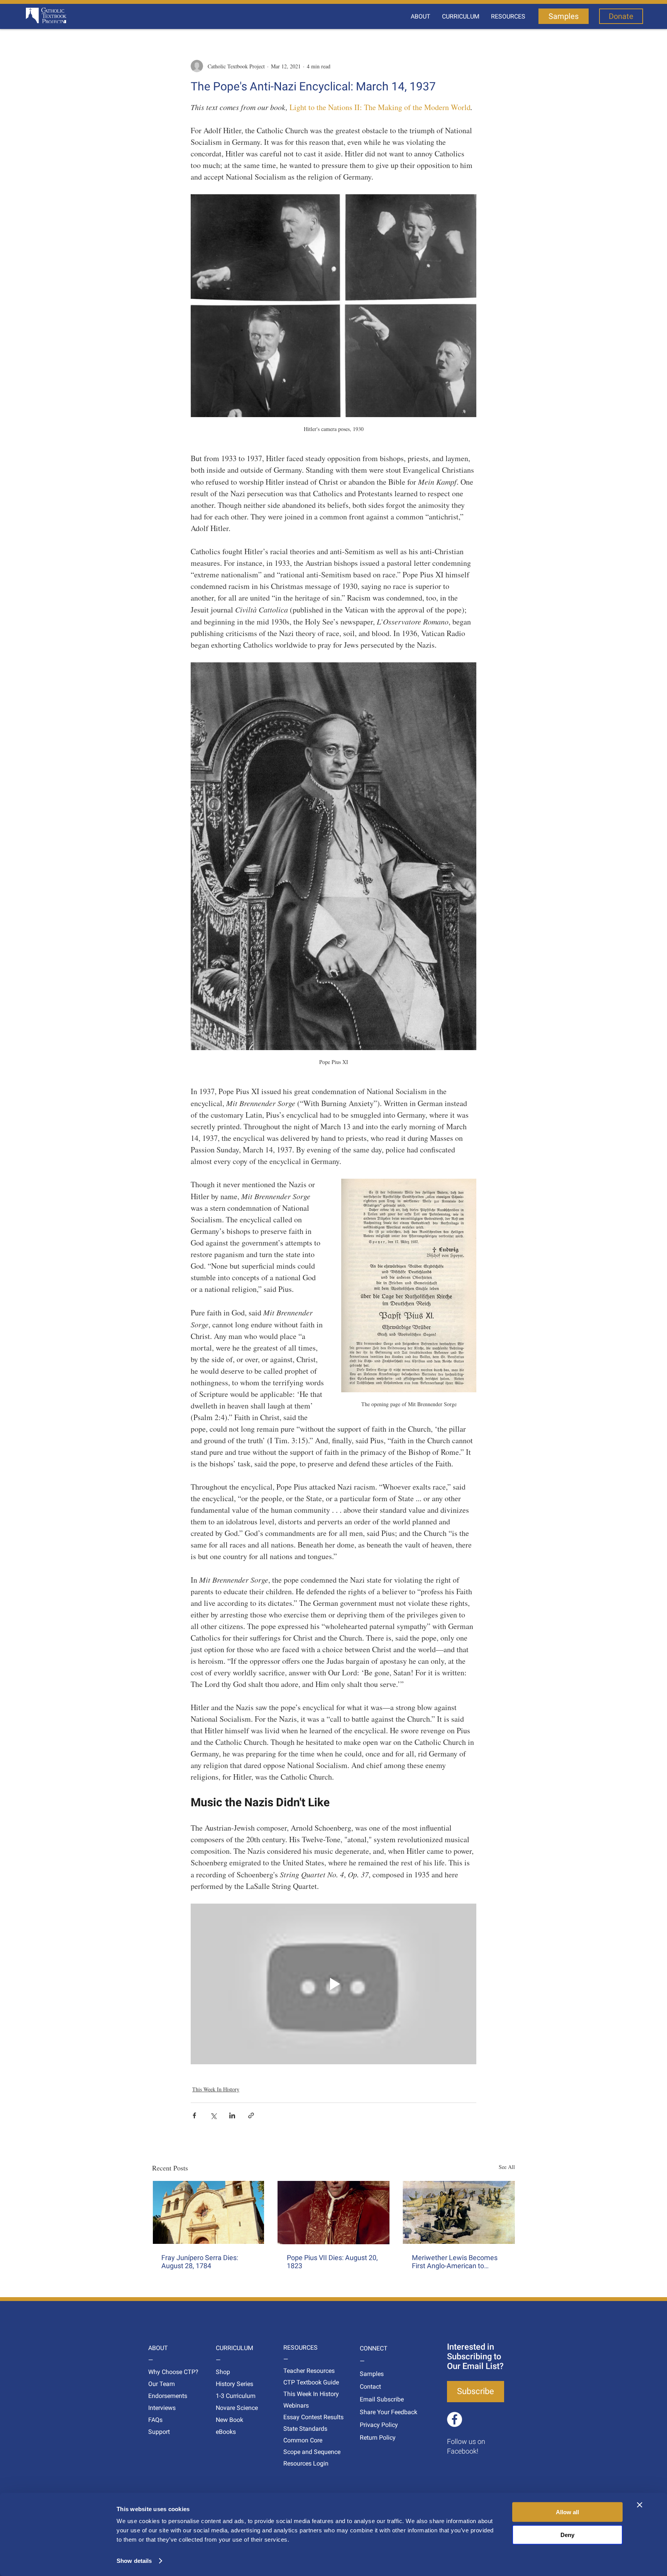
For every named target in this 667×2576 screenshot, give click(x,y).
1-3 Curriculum (230, 2396)
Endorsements (163, 2396)
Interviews (162, 2408)
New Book (229, 2420)
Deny (567, 2534)
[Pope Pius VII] (334, 2213)
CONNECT (374, 2348)
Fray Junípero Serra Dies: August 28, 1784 (200, 2262)
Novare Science (230, 2408)
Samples (372, 2374)
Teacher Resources (298, 2371)
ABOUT (158, 2348)
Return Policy (374, 2438)
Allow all (567, 2512)
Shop (223, 2372)
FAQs (155, 2420)
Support (159, 2432)
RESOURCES (298, 2348)
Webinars (296, 2405)
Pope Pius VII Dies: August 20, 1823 (332, 2262)
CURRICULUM (230, 2348)
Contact (370, 2387)
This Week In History (216, 2089)
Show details (134, 2561)
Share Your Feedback (374, 2412)
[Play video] (333, 1984)
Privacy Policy (374, 2425)
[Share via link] (251, 2115)
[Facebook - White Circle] (455, 2419)
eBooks (226, 2432)
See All (507, 2167)
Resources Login (298, 2463)
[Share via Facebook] (194, 2115)
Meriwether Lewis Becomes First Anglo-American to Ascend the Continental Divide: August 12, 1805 (455, 2262)
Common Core (298, 2440)
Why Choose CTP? (163, 2372)
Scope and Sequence (298, 2452)
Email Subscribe (374, 2399)
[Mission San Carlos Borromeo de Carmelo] (208, 2212)
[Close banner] (640, 2505)
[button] (421, 17)
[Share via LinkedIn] (232, 2115)
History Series (230, 2384)
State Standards (298, 2429)
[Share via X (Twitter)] (213, 2115)
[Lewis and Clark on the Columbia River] (459, 2212)
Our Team (162, 2384)
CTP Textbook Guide (298, 2382)
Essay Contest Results (298, 2417)
